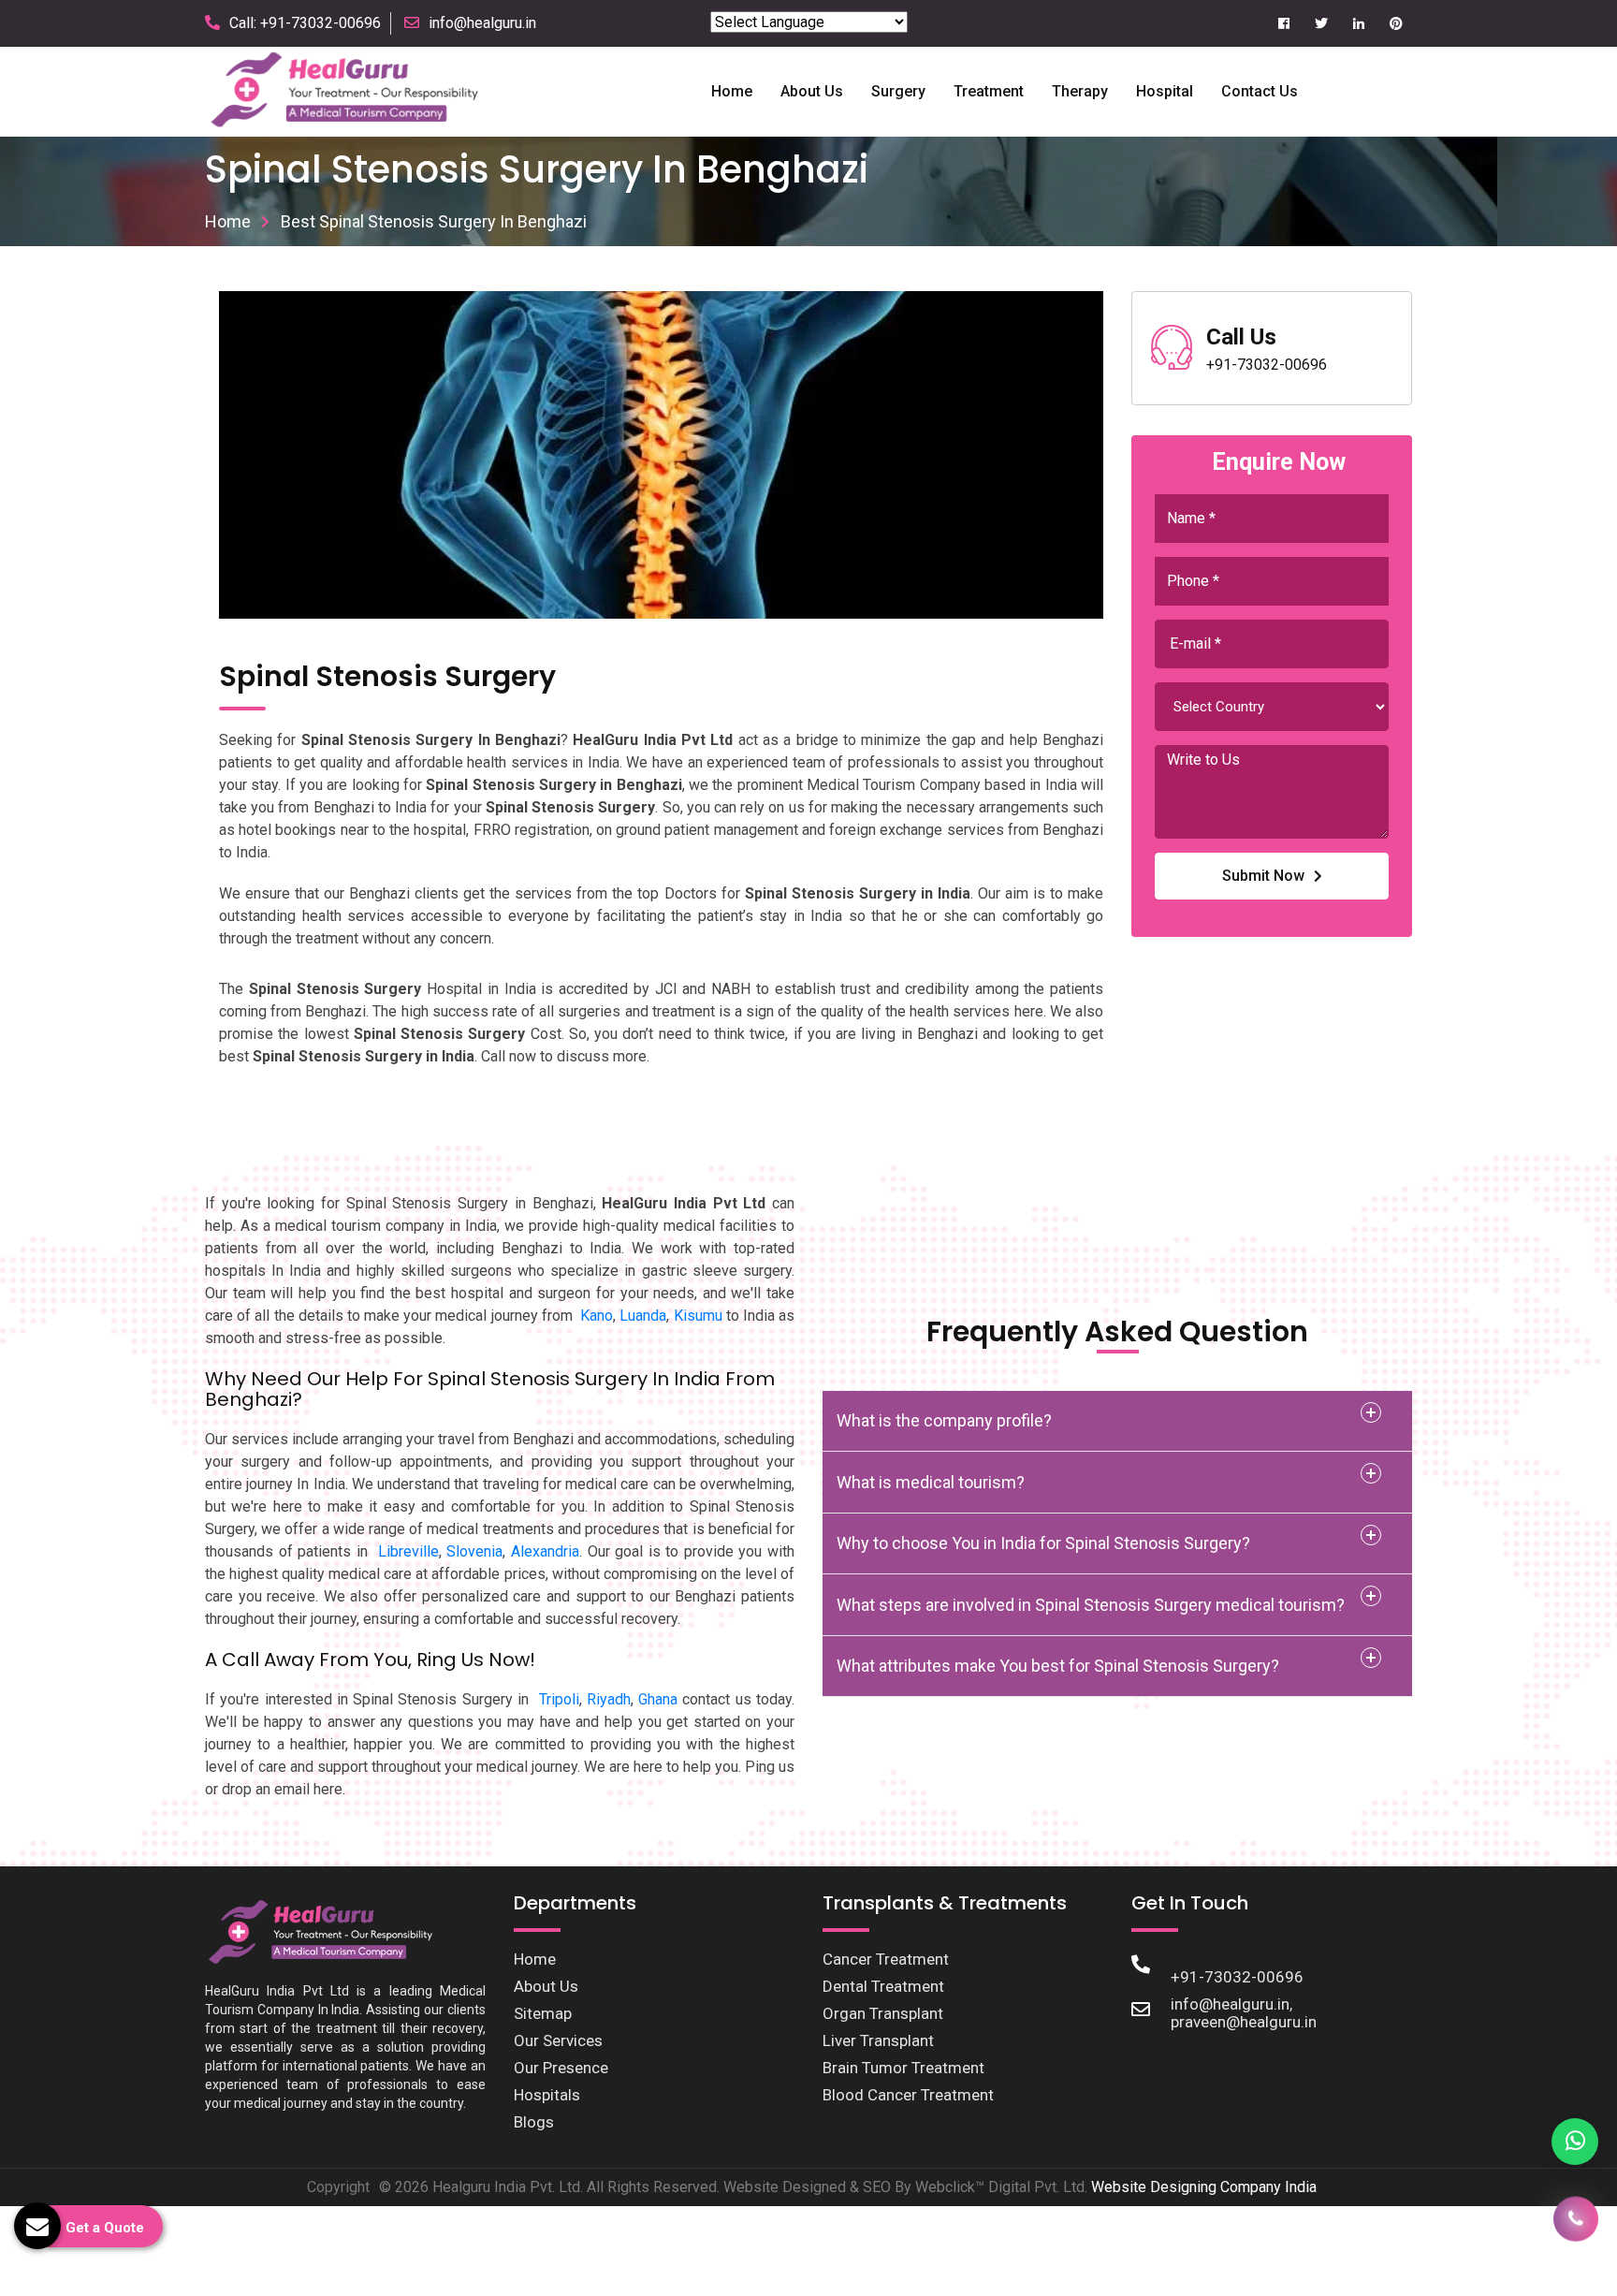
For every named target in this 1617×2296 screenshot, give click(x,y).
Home (732, 91)
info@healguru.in (482, 23)
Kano (597, 1316)
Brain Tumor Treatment (903, 2068)
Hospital (1165, 91)
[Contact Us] (1576, 2225)
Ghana (658, 1699)
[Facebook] (1283, 24)
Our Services (558, 2040)
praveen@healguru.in (1244, 2022)
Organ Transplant (883, 2013)
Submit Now (1263, 876)
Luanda (643, 1316)
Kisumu (698, 1316)
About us (812, 91)
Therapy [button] (1080, 91)
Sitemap (543, 2013)
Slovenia (474, 1551)
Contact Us (1260, 91)
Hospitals (547, 2095)
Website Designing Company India (1204, 2187)
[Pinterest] (1396, 24)
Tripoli (559, 1699)
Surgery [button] (898, 91)
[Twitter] (1321, 24)
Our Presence (561, 2068)
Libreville (408, 1551)
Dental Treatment (883, 1986)
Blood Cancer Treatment (908, 2095)
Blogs (534, 2122)
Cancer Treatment (886, 1959)
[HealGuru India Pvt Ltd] (356, 90)
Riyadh (609, 1699)
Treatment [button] (989, 91)
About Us (546, 1986)
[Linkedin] (1358, 24)
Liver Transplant (878, 2040)
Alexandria (545, 1551)
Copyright (338, 2187)
